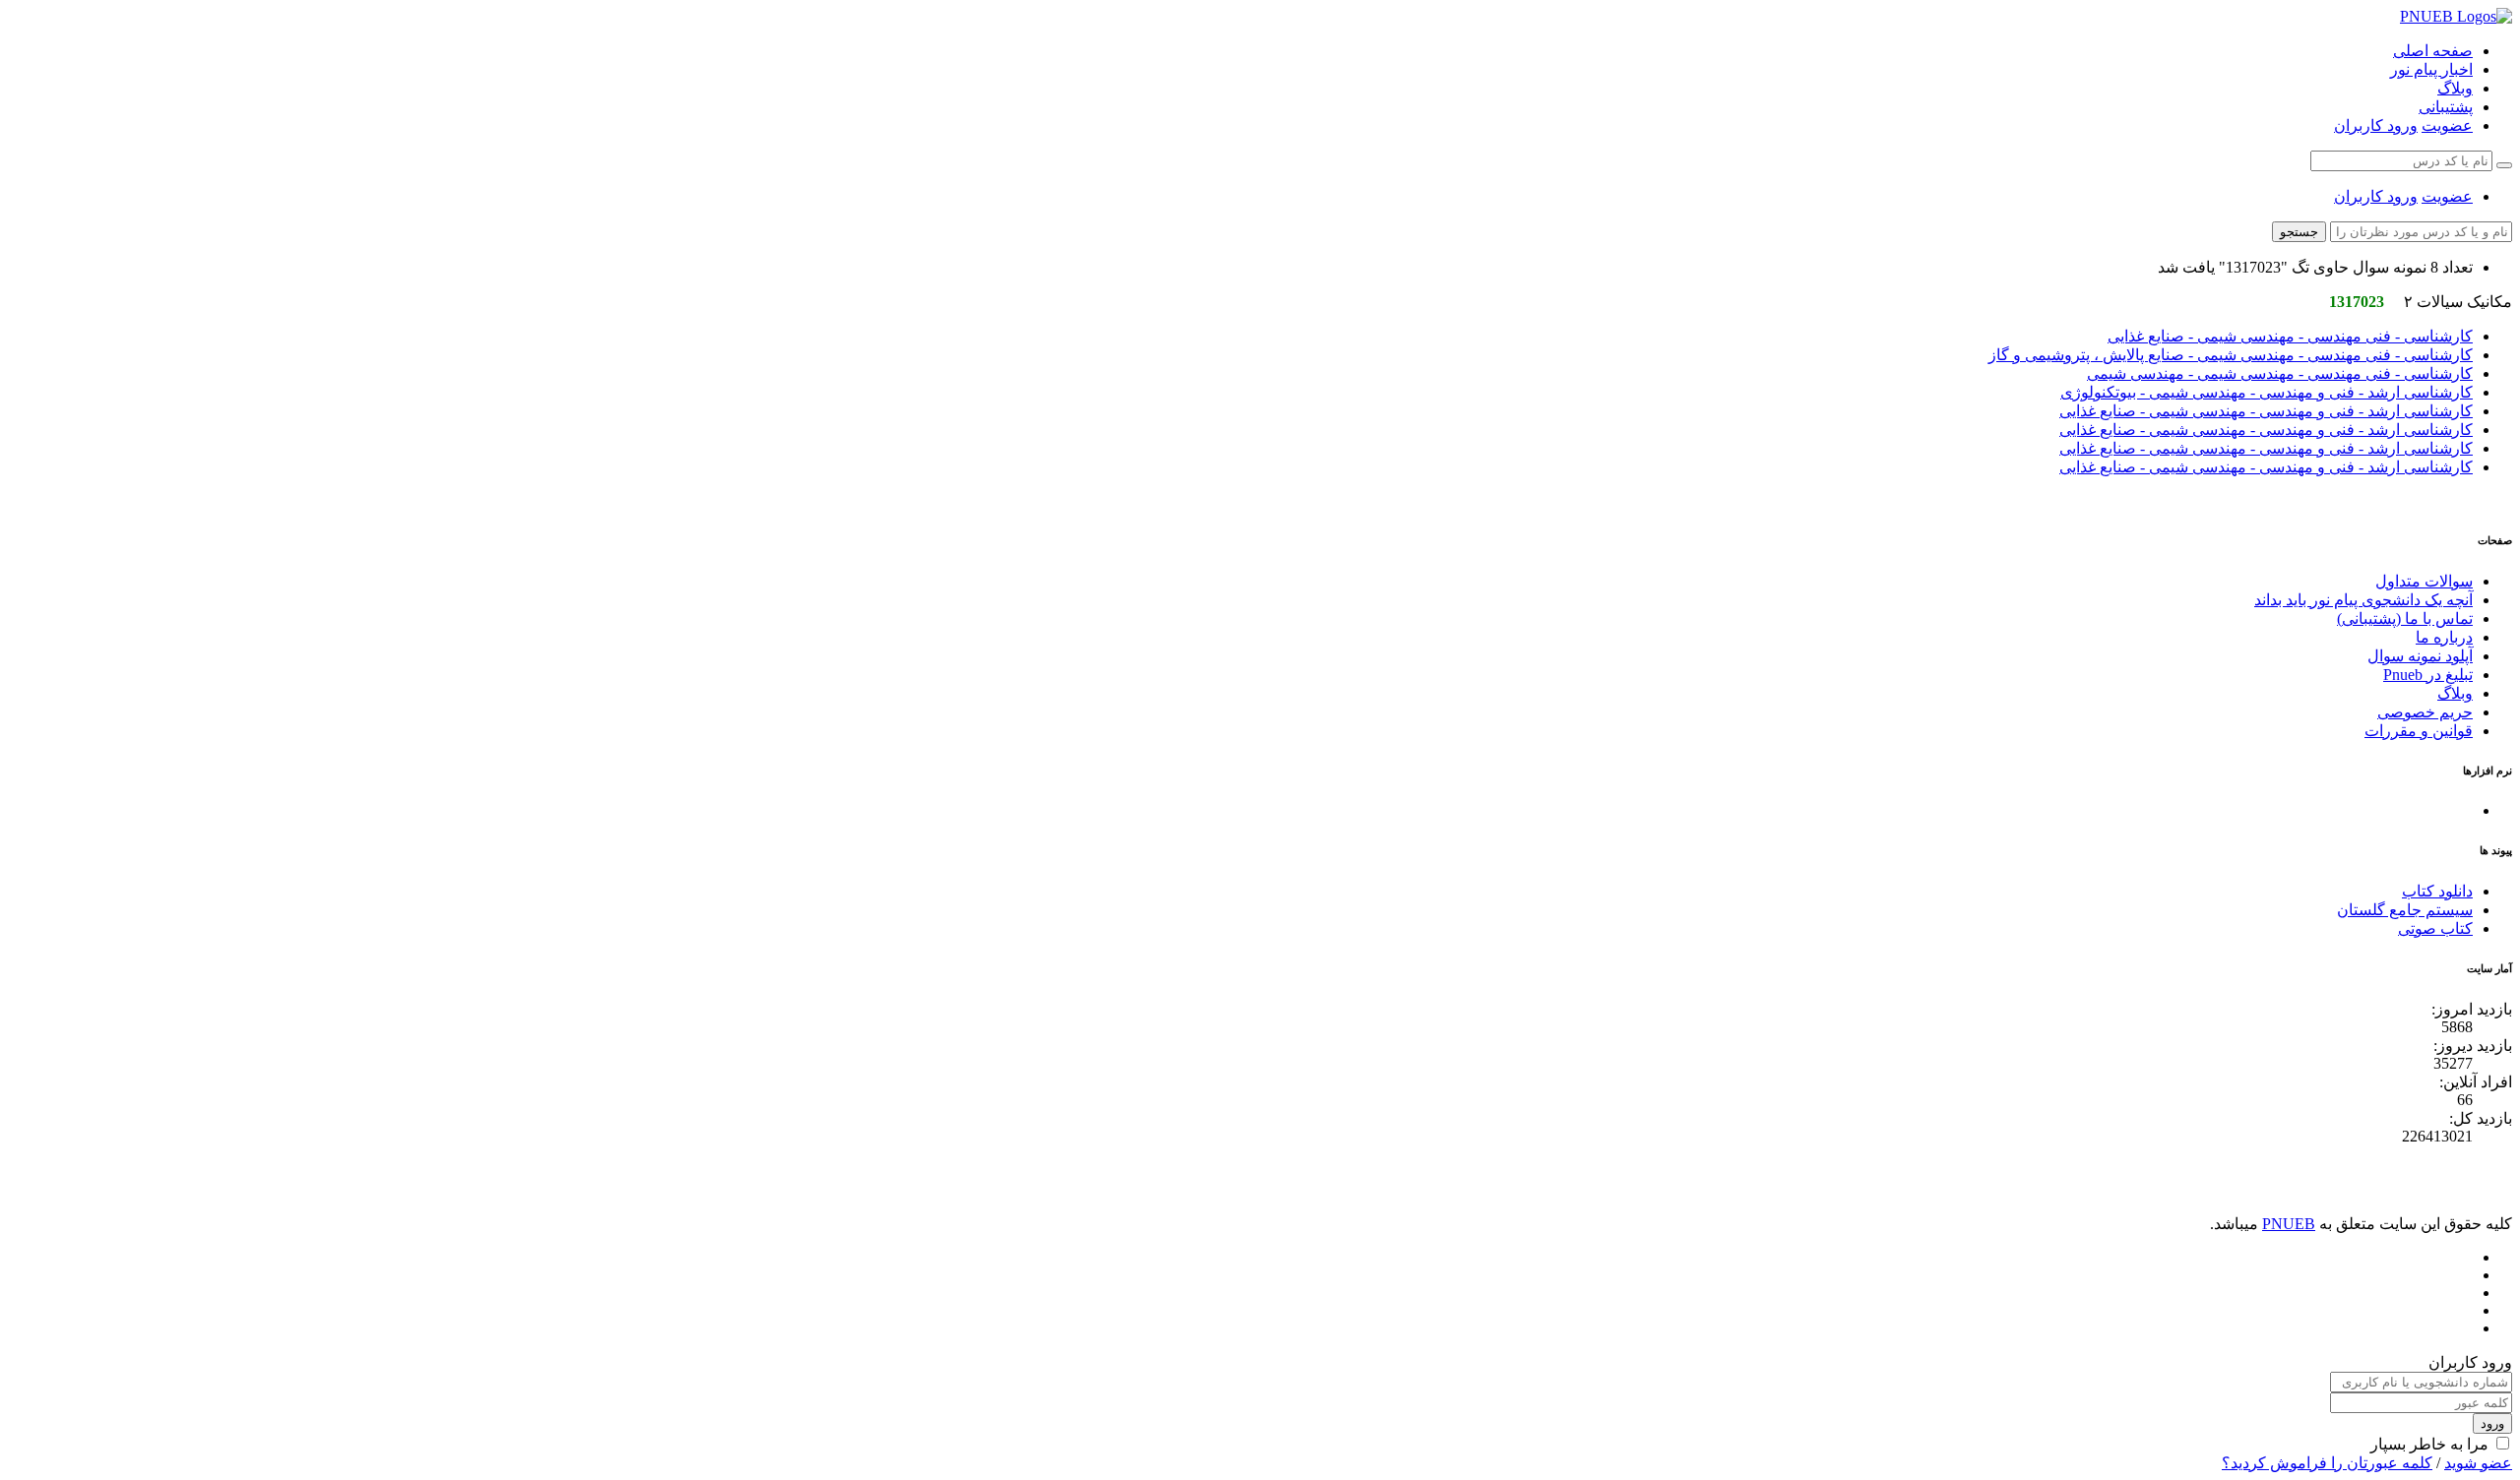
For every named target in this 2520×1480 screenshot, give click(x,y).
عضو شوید (2478, 1463)
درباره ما (2444, 637)
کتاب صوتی (2435, 928)
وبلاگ (2455, 88)
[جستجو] (2504, 165)
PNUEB (2289, 1224)
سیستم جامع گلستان (2405, 910)
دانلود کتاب (2437, 891)
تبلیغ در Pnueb (2428, 675)
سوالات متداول (2424, 581)
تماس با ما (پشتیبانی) (2405, 618)
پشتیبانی (2446, 107)
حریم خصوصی (2425, 712)
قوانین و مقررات (2419, 731)
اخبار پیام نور (2431, 69)
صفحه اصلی (2433, 51)
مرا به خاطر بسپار (2429, 1444)
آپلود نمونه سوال (2420, 656)
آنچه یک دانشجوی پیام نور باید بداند (2363, 600)
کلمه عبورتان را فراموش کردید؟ (2327, 1463)
